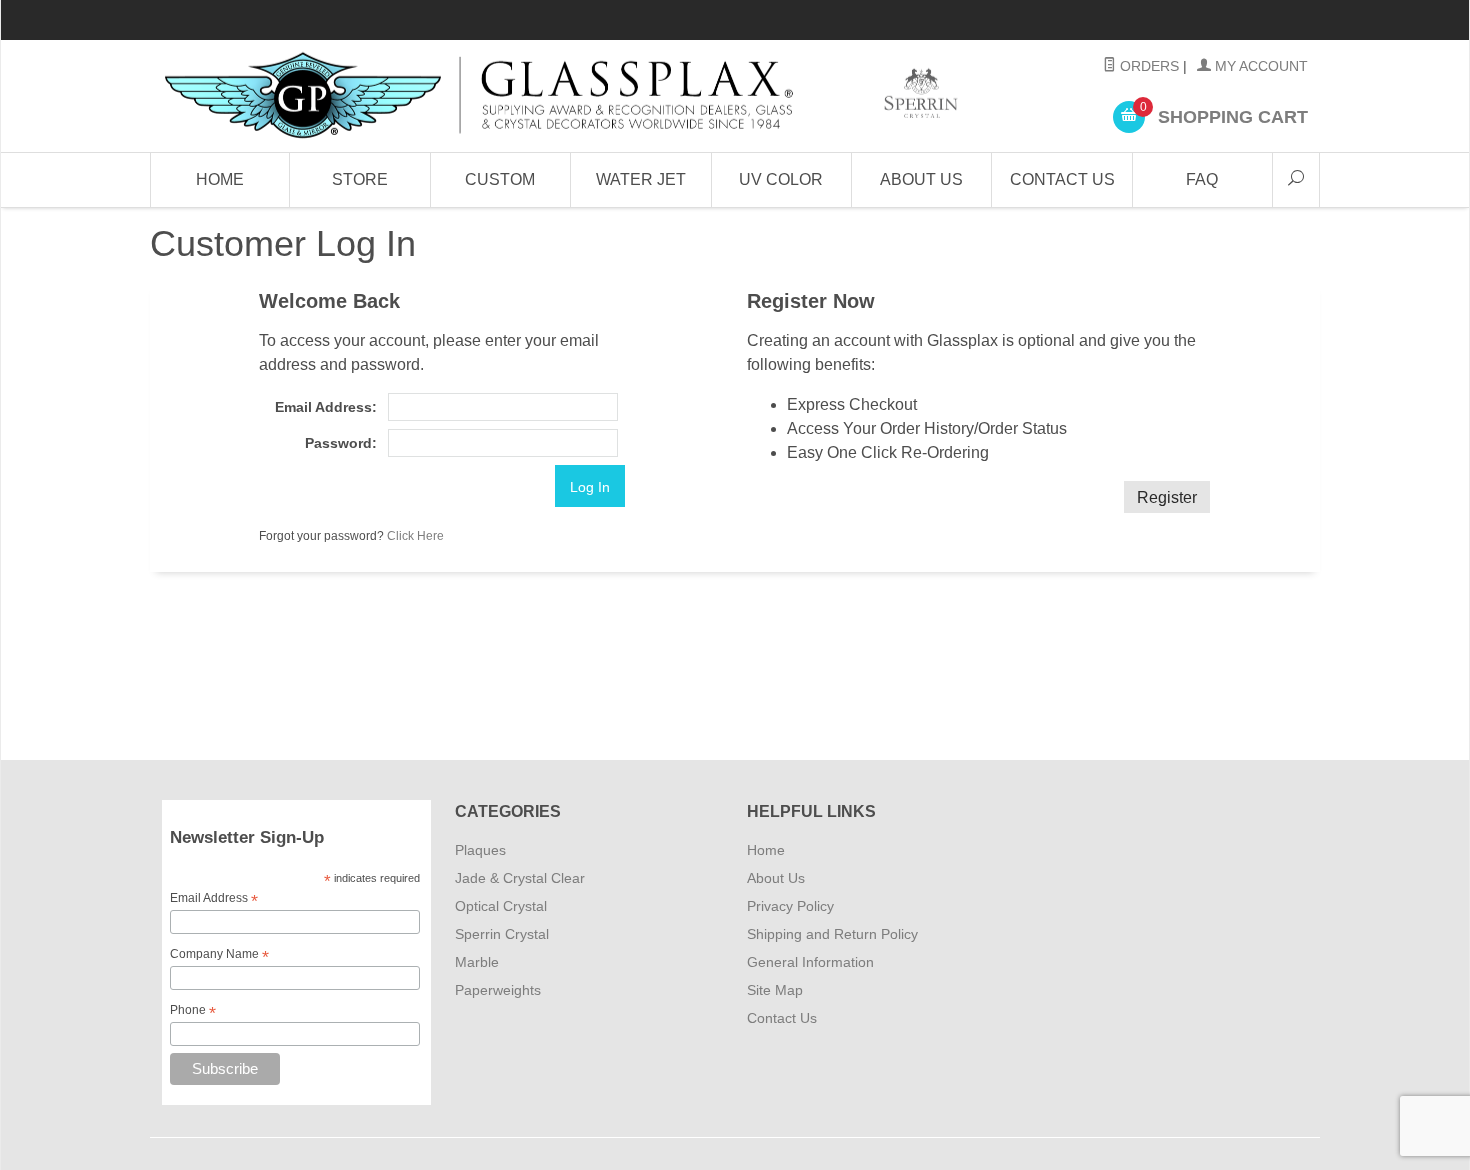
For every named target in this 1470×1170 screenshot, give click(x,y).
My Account (1259, 66)
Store (360, 179)
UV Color (781, 179)
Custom (500, 179)
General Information (810, 962)
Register (1167, 497)
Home (220, 179)
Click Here (415, 536)
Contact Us (1062, 179)
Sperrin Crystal (502, 934)
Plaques (480, 850)
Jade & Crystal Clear (520, 878)
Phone (193, 1011)
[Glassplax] (559, 96)
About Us (921, 179)
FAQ (1202, 179)
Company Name (219, 955)
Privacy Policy (790, 906)
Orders (1147, 66)
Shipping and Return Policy (832, 934)
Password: (340, 443)
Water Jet (641, 179)
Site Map (775, 990)
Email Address (214, 899)
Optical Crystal (501, 906)
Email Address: (325, 407)
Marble (477, 962)
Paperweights (498, 990)
